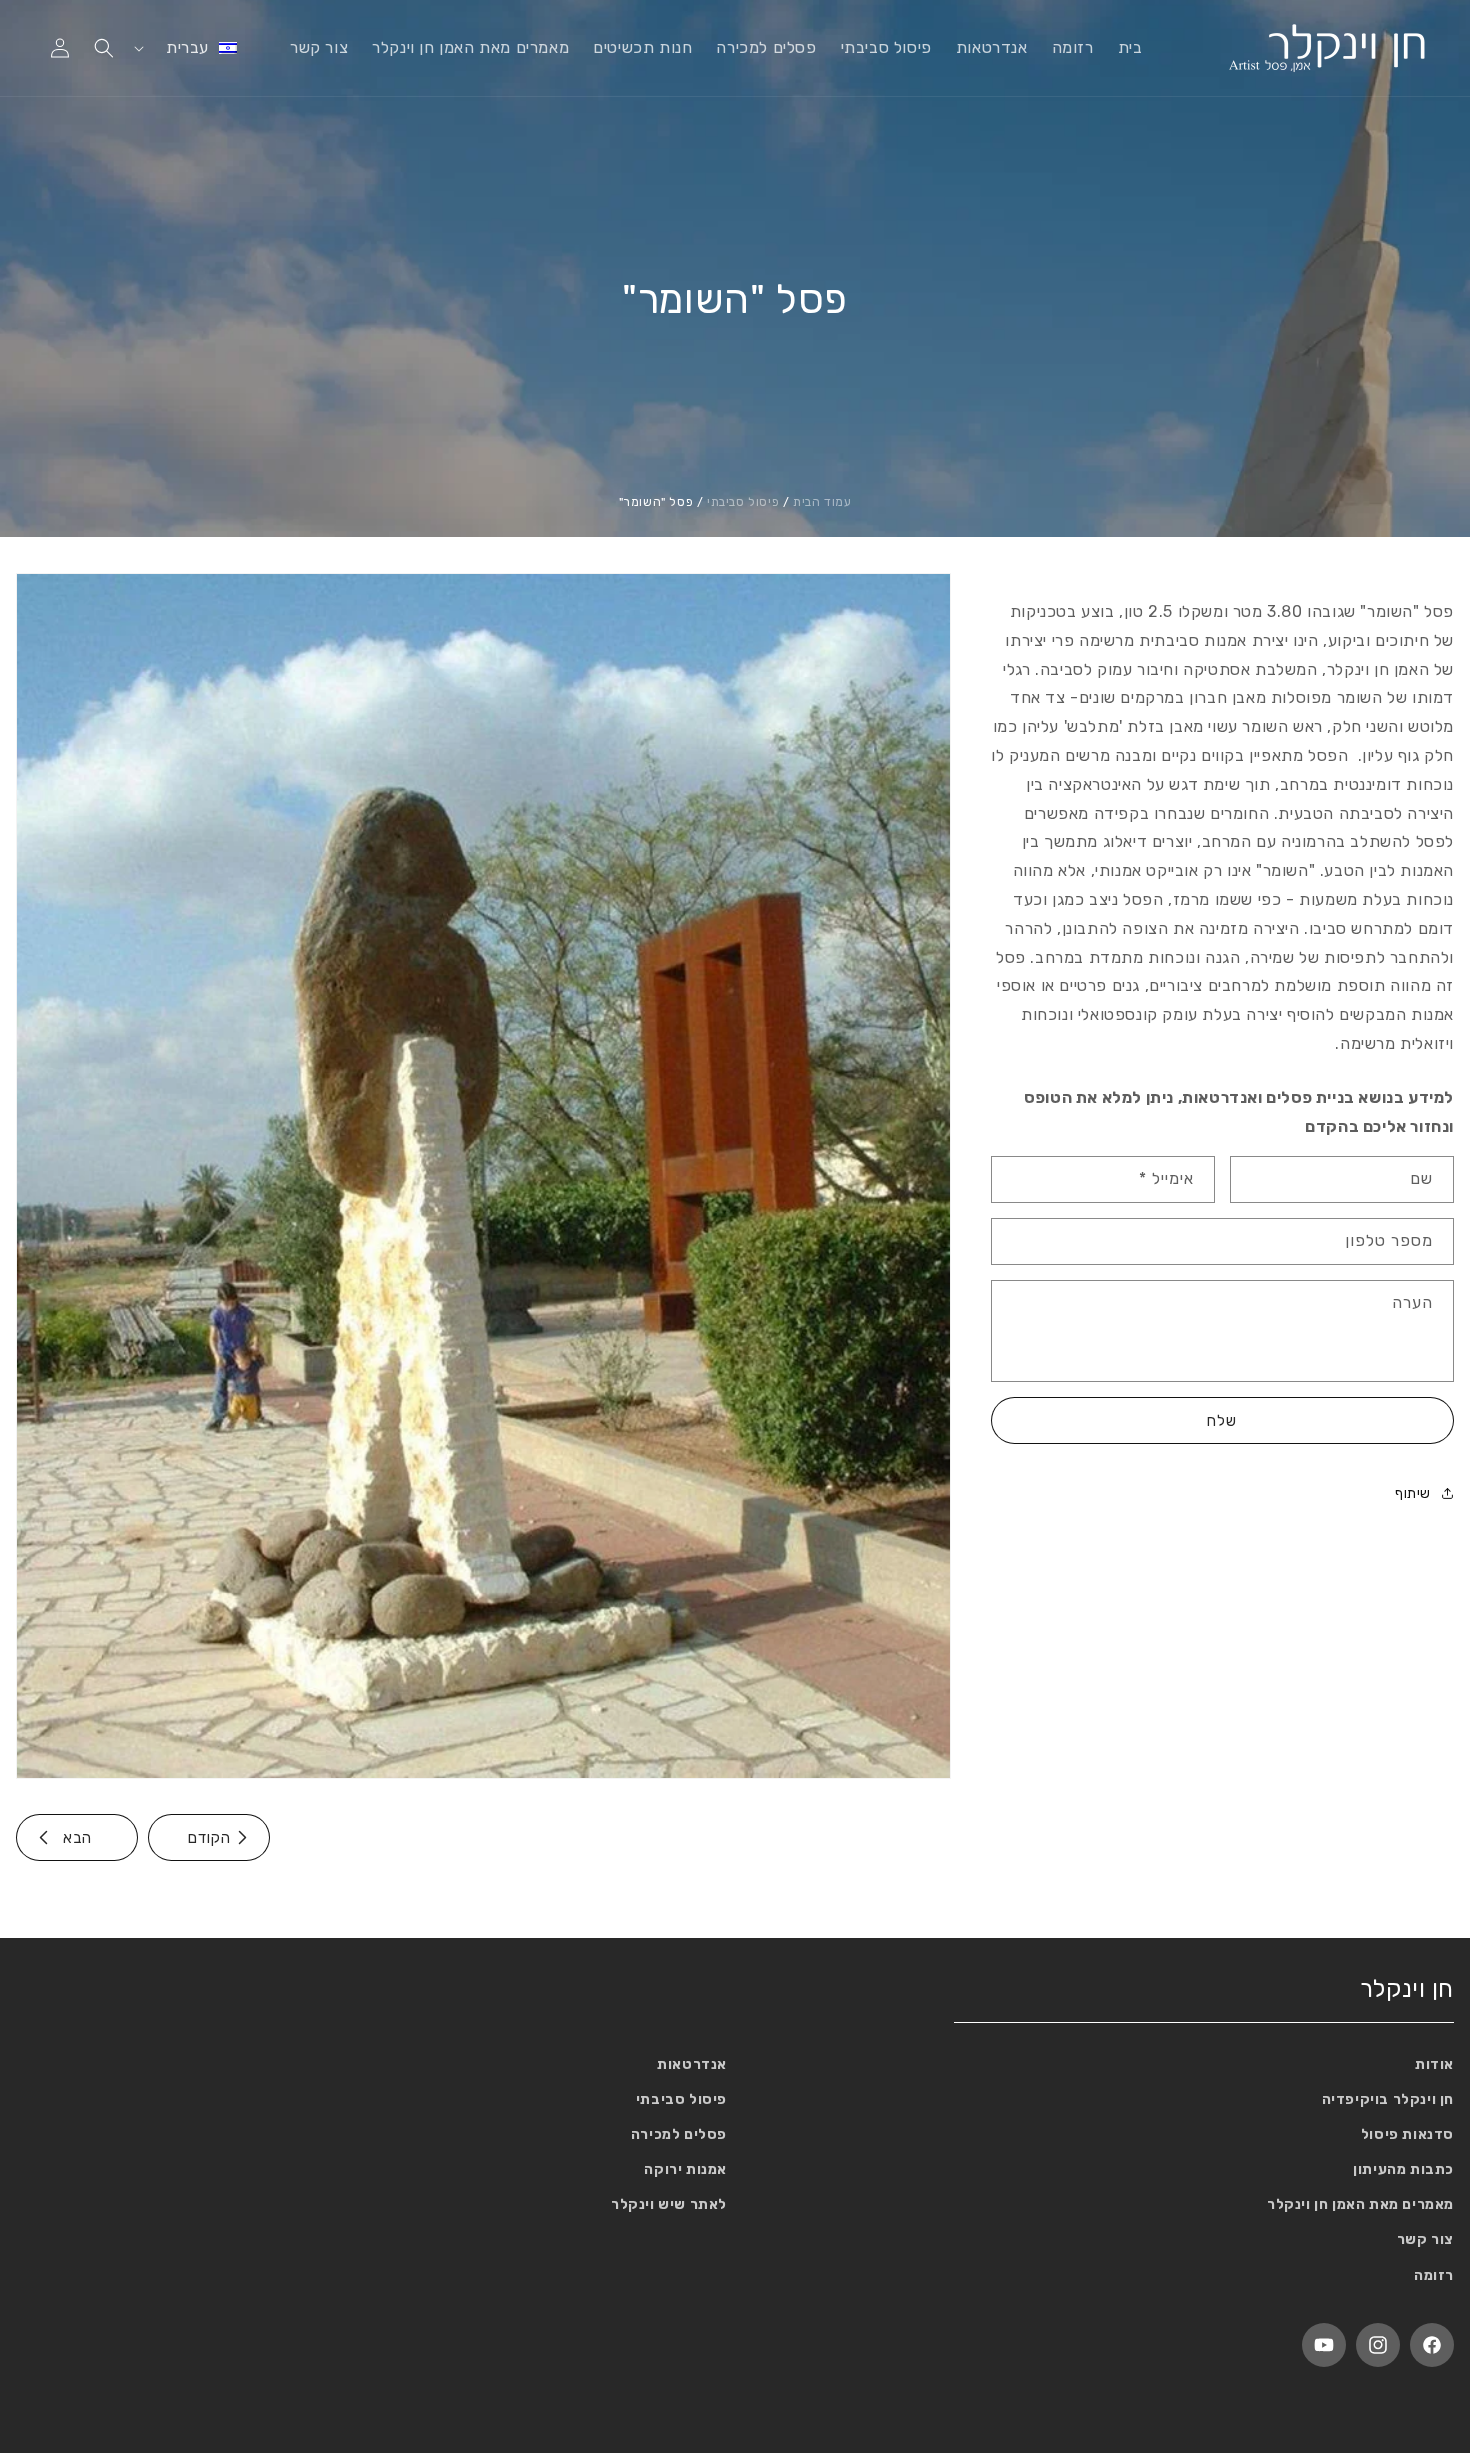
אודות (1434, 2064)
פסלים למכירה (679, 2134)
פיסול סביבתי (743, 502)
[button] (104, 48)
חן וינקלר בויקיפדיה (1388, 2099)
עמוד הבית (822, 502)
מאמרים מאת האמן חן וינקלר (1360, 2204)
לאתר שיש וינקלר (669, 2204)
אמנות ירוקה (685, 2169)
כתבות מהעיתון (1403, 2169)
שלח (1222, 1421)
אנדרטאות (692, 2064)
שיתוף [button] (1413, 1493)
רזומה (1434, 2275)
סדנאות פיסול (1407, 2134)
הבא (77, 1838)
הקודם (209, 1838)
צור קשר (1425, 2240)
